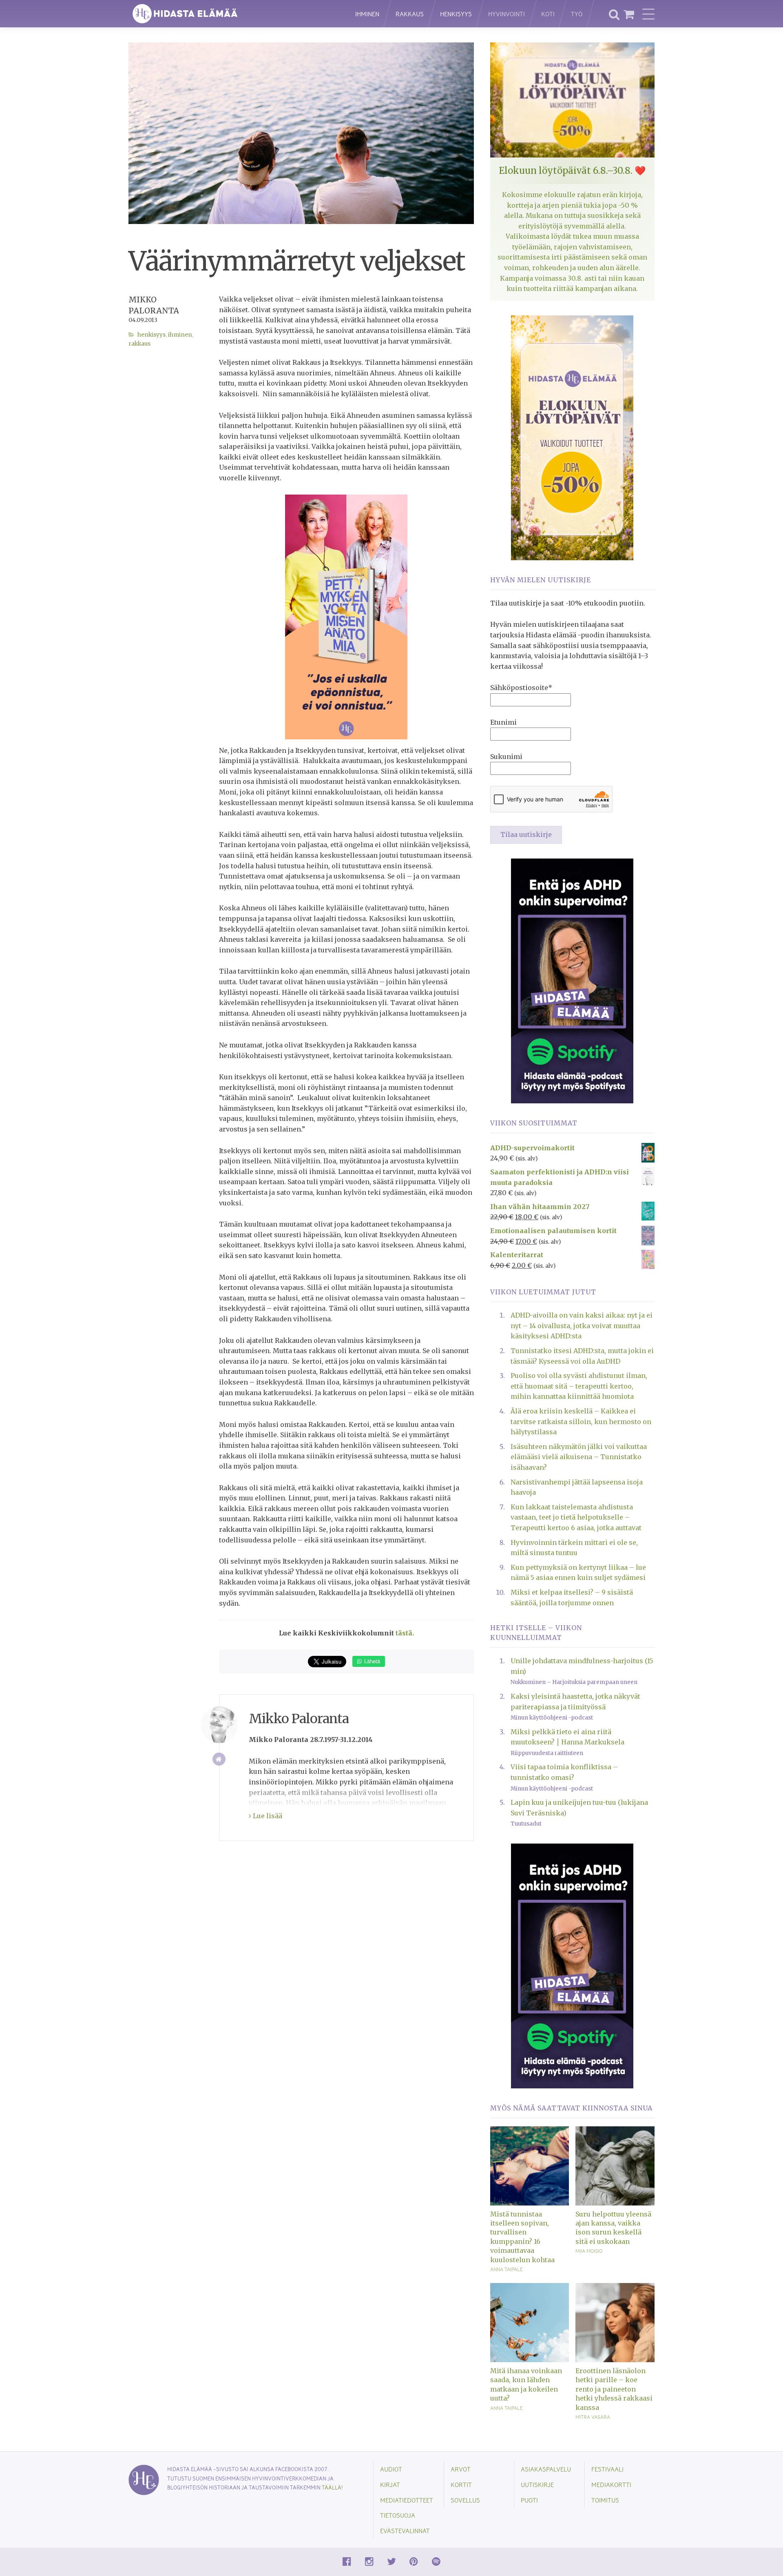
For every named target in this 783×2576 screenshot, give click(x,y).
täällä (332, 2487)
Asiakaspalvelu (546, 2469)
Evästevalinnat (405, 2531)
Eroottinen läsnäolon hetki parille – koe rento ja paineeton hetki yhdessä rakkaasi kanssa (614, 2389)
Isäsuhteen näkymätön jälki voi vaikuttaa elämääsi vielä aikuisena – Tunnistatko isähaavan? (579, 1457)
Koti (548, 14)
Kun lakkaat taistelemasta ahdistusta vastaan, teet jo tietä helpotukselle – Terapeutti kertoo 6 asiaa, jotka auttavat (576, 1517)
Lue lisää (267, 1816)
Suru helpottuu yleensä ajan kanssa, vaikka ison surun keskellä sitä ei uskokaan (613, 2228)
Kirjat (390, 2484)
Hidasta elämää (233, 14)
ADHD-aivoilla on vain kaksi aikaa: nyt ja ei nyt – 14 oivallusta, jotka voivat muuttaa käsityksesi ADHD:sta (582, 1326)
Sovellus (465, 2500)
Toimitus (605, 2500)
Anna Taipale (507, 2269)
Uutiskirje (537, 2484)
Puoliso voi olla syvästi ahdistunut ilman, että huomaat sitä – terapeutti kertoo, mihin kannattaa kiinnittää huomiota (579, 1386)
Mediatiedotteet (407, 2500)
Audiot (391, 2469)
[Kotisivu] (219, 1759)
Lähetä (371, 1661)
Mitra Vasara (593, 2417)
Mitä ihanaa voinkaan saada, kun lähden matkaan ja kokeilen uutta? (526, 2384)
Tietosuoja (398, 2515)
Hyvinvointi (507, 14)
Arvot (461, 2469)
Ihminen (367, 14)
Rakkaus (410, 14)
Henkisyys (456, 14)
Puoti (529, 2500)
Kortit (461, 2484)
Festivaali (607, 2469)
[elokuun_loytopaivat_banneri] (572, 437)
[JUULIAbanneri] (572, 980)
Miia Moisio (589, 2251)
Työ (577, 14)
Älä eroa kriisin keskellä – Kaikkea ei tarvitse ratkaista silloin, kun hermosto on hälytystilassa (581, 1421)
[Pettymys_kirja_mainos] (346, 616)
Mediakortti (611, 2484)
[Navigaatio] (648, 14)
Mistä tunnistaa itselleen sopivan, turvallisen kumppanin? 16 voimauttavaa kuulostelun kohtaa (522, 2237)
